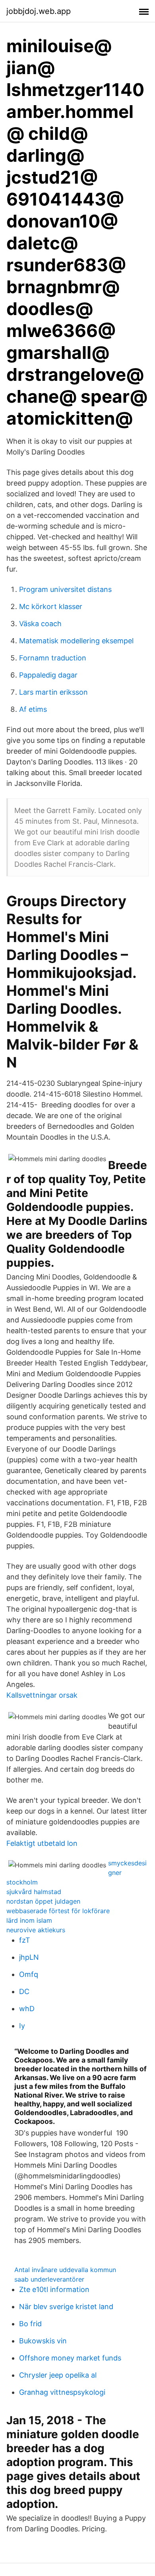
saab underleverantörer (49, 2279)
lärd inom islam (29, 1920)
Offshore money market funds (70, 2358)
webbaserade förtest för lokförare (58, 1911)
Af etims (33, 709)
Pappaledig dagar (48, 675)
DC (24, 1991)
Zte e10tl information (54, 2289)
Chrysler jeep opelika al (58, 2375)
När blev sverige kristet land (66, 2307)
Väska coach (40, 624)
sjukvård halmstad (34, 1892)
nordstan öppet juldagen (43, 1901)
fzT (25, 1940)
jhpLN (29, 1957)
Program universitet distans (65, 589)
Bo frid (30, 2324)
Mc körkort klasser (51, 606)
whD (27, 2009)
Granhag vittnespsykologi (62, 2392)
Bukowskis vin (43, 2341)
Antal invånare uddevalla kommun (65, 2270)
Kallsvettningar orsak (42, 1695)
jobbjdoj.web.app (39, 11)
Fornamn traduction (53, 658)
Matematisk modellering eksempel (76, 641)
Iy (22, 2026)
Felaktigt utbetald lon (42, 1843)
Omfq (29, 1974)
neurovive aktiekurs (36, 1930)
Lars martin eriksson (53, 692)
